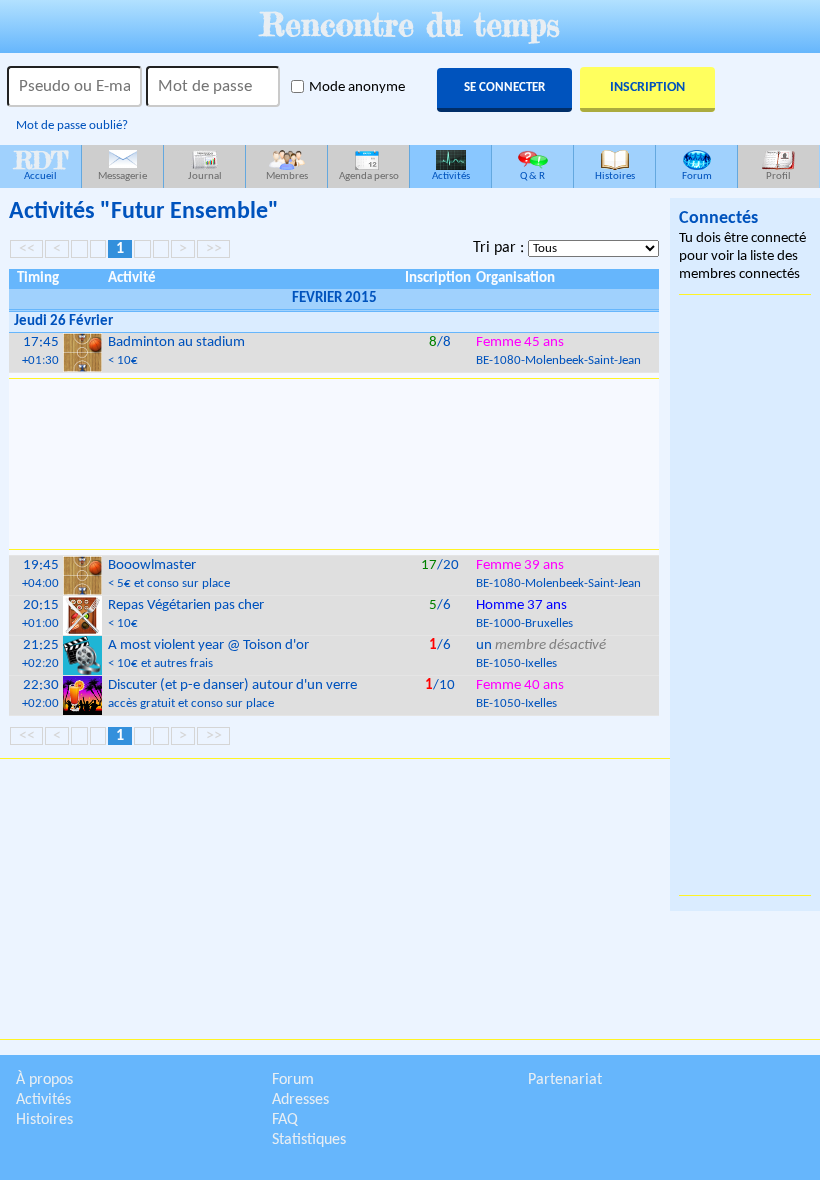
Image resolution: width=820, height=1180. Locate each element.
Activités (451, 176)
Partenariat (565, 1080)
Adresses (300, 1100)
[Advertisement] (334, 464)
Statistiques (309, 1140)
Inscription (647, 87)
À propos (44, 1080)
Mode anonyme (357, 87)
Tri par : (500, 248)
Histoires (615, 176)
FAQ (285, 1120)
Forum (697, 176)
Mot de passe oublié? (72, 125)
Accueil (41, 163)
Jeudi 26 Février (63, 321)
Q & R (532, 176)
